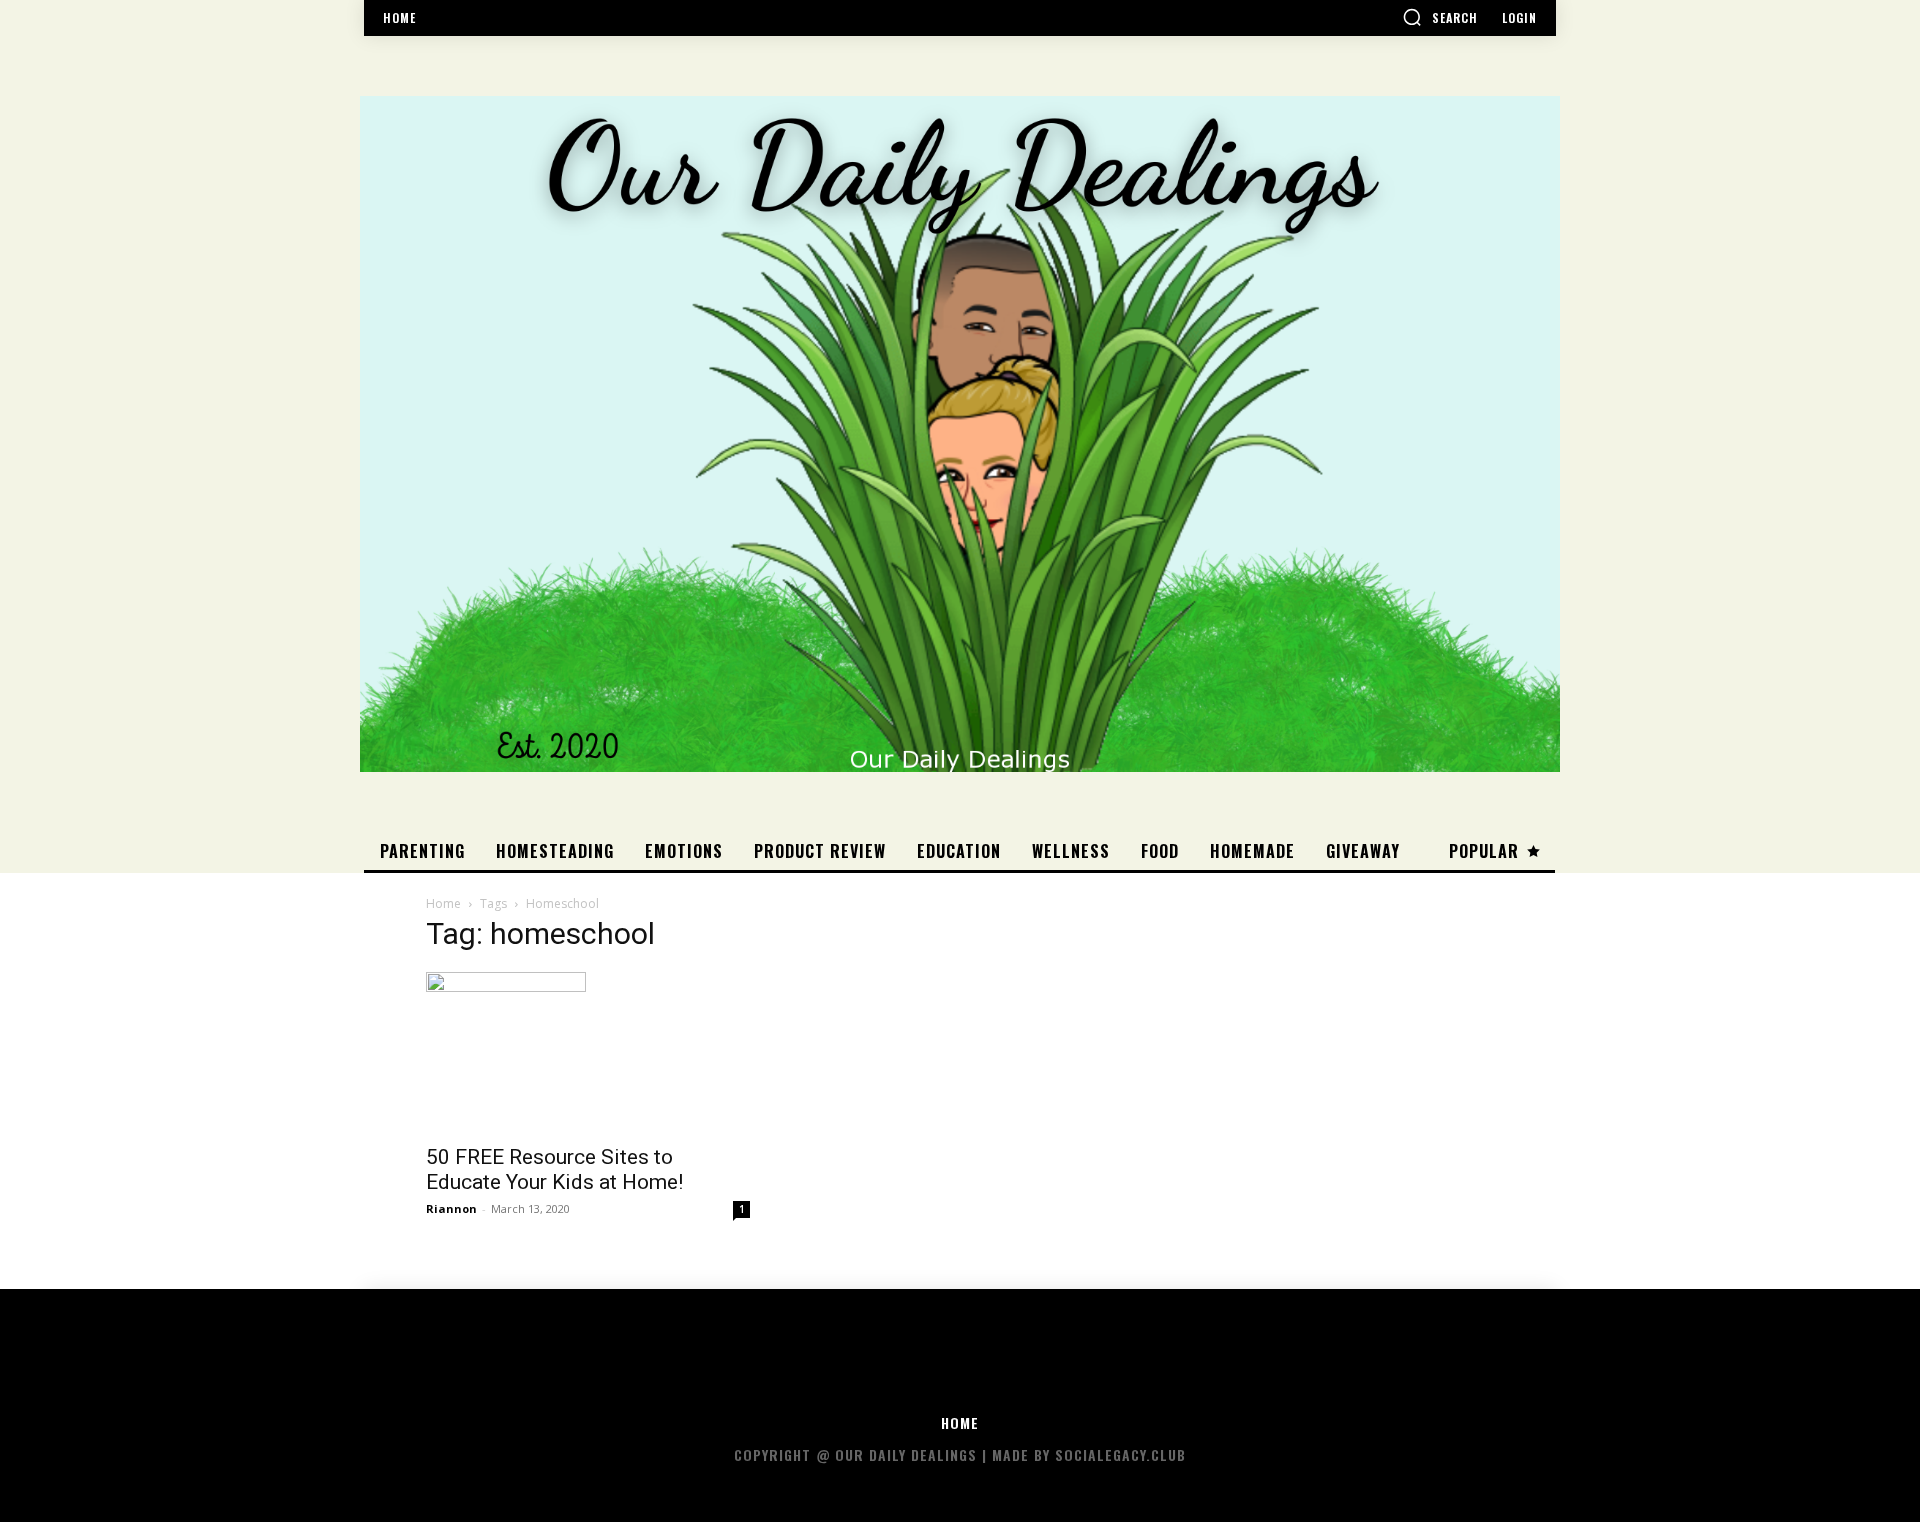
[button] (1440, 17)
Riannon (451, 1208)
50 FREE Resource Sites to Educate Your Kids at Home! (554, 1169)
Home (443, 903)
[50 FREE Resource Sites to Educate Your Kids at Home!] (588, 1052)
